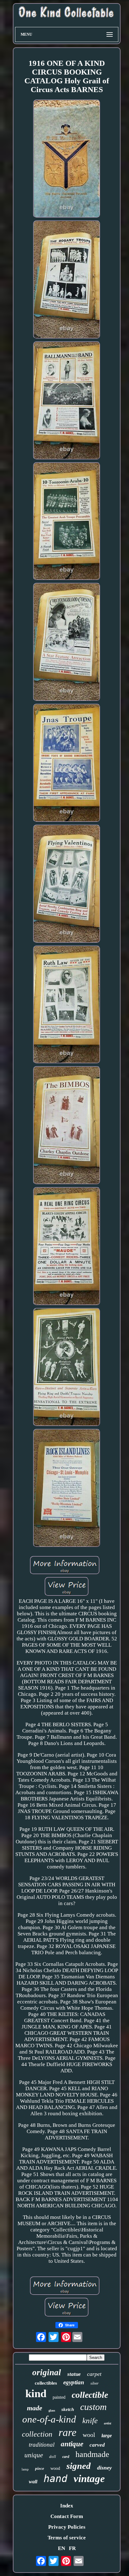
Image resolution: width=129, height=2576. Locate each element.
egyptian (74, 2382)
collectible (90, 2395)
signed (79, 2466)
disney (104, 2468)
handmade (92, 2454)
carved (97, 2445)
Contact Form (67, 2516)
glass (52, 2410)
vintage (89, 2479)
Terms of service (67, 2538)
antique (72, 2444)
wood (55, 2468)
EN (62, 2548)
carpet (94, 2374)
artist (108, 2423)
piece (40, 2468)
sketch (68, 2409)
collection (37, 2434)
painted (59, 2397)
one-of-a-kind (49, 2419)
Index (67, 2506)
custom (93, 2407)
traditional (42, 2445)
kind (36, 2394)
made (35, 2408)
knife (90, 2420)
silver (95, 2383)
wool (89, 2435)
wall (33, 2482)
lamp (25, 2469)
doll (53, 2457)
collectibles (46, 2383)
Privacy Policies (67, 2527)
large (107, 2436)
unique (34, 2455)
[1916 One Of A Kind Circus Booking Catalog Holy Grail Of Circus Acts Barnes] (67, 159)
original (47, 2372)
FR (72, 2548)
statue (74, 2374)
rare (67, 2432)
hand (55, 2479)
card (66, 2457)
